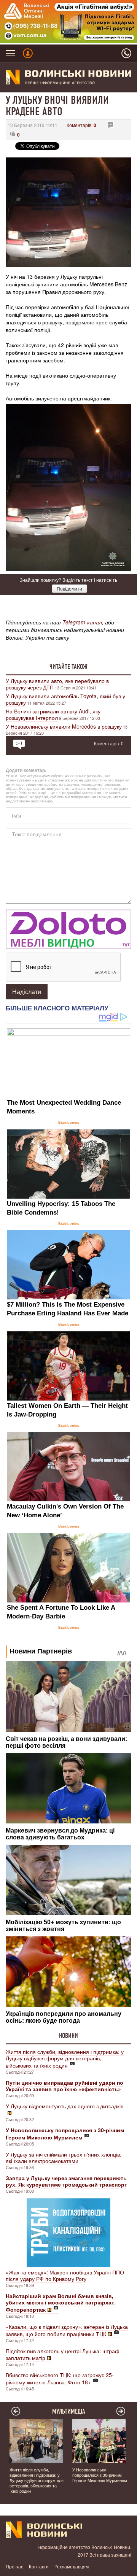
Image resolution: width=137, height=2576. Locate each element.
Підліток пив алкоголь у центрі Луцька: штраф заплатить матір (63, 2354)
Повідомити (69, 588)
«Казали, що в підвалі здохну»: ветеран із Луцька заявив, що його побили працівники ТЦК (67, 2330)
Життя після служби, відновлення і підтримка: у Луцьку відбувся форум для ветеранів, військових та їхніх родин (65, 2058)
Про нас (14, 2566)
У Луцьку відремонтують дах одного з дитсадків (65, 2106)
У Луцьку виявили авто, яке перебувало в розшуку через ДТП (57, 684)
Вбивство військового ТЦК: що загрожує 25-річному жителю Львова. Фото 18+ (60, 2378)
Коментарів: (81, 125)
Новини (68, 2036)
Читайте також (68, 667)
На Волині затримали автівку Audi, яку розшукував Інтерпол (53, 714)
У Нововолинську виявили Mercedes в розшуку (64, 726)
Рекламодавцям (72, 2566)
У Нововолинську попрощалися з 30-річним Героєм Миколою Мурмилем (100, 2475)
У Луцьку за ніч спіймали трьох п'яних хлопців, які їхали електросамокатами (64, 2158)
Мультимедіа (69, 2411)
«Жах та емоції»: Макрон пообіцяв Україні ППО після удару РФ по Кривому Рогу (65, 2275)
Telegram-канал (82, 622)
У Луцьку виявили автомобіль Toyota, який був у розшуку (65, 699)
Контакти (39, 2566)
